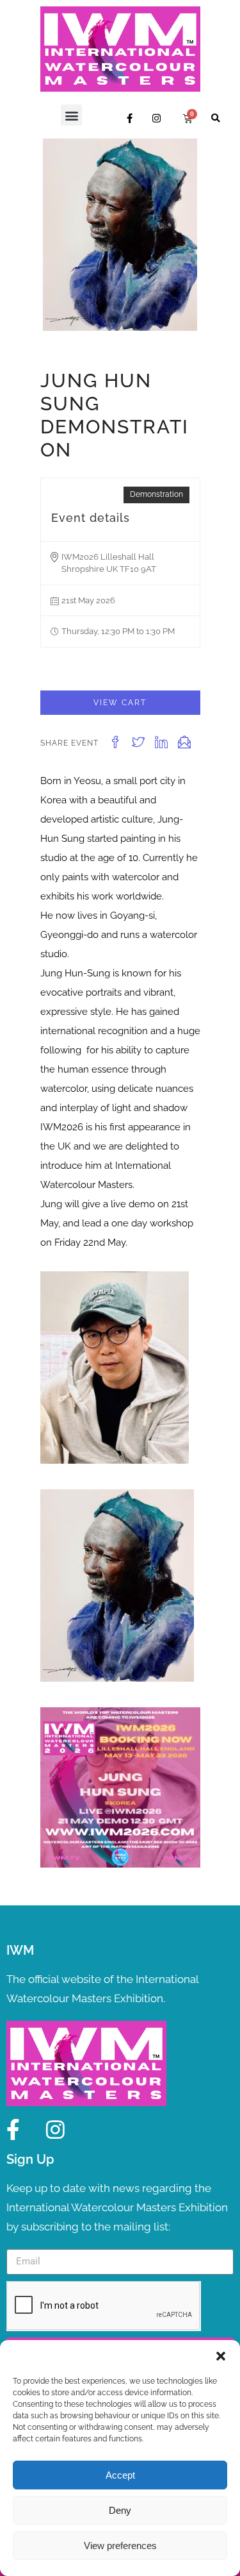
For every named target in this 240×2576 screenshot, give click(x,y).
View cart (120, 703)
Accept (120, 2475)
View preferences (120, 2546)
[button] (221, 2356)
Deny (120, 2510)
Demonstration (156, 494)
